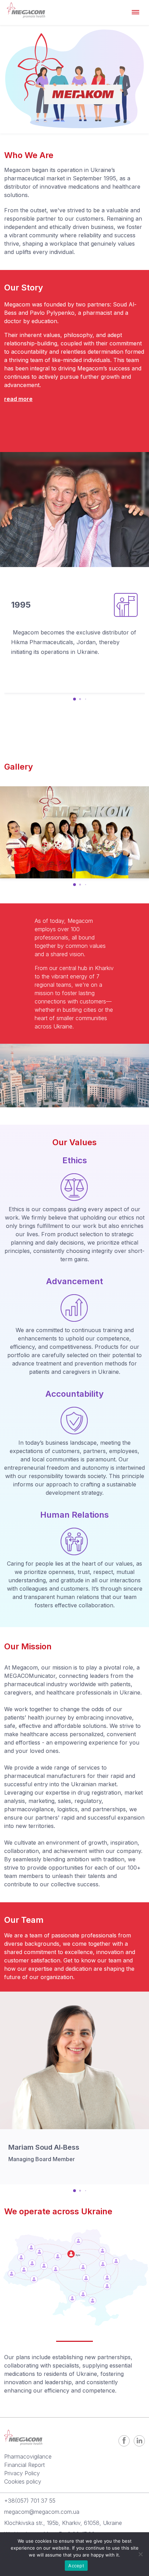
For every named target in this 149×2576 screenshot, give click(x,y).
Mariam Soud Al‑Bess (44, 2147)
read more (18, 399)
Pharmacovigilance (28, 2456)
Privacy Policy (22, 2473)
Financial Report (24, 2465)
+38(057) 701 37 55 (30, 2501)
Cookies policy (23, 2481)
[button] (74, 699)
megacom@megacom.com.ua (42, 2512)
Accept (76, 2566)
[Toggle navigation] (136, 11)
